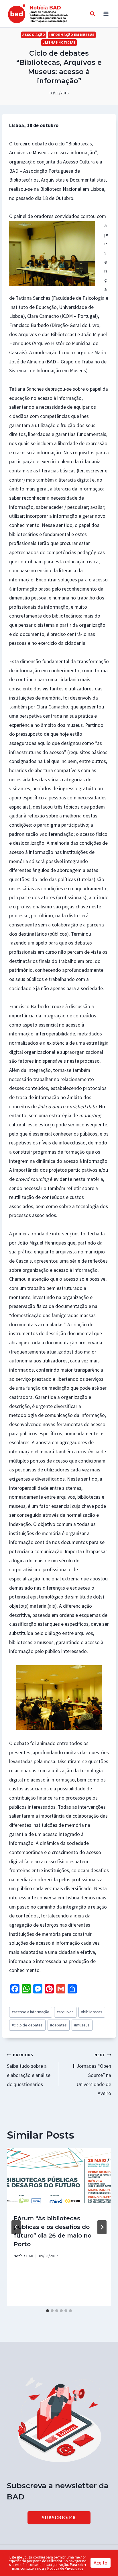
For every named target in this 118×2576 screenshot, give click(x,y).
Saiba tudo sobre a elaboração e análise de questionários (29, 2070)
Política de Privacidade (65, 2568)
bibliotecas (92, 2012)
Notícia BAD (23, 2256)
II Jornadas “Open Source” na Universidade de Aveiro (92, 2074)
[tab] (48, 2311)
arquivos (65, 2012)
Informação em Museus (72, 35)
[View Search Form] (93, 14)
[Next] (102, 2227)
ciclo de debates (27, 2025)
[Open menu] (106, 14)
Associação (34, 35)
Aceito (101, 2563)
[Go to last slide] (16, 2227)
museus (82, 2025)
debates (58, 2025)
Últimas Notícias (59, 42)
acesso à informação (31, 2012)
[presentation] (59, 2178)
